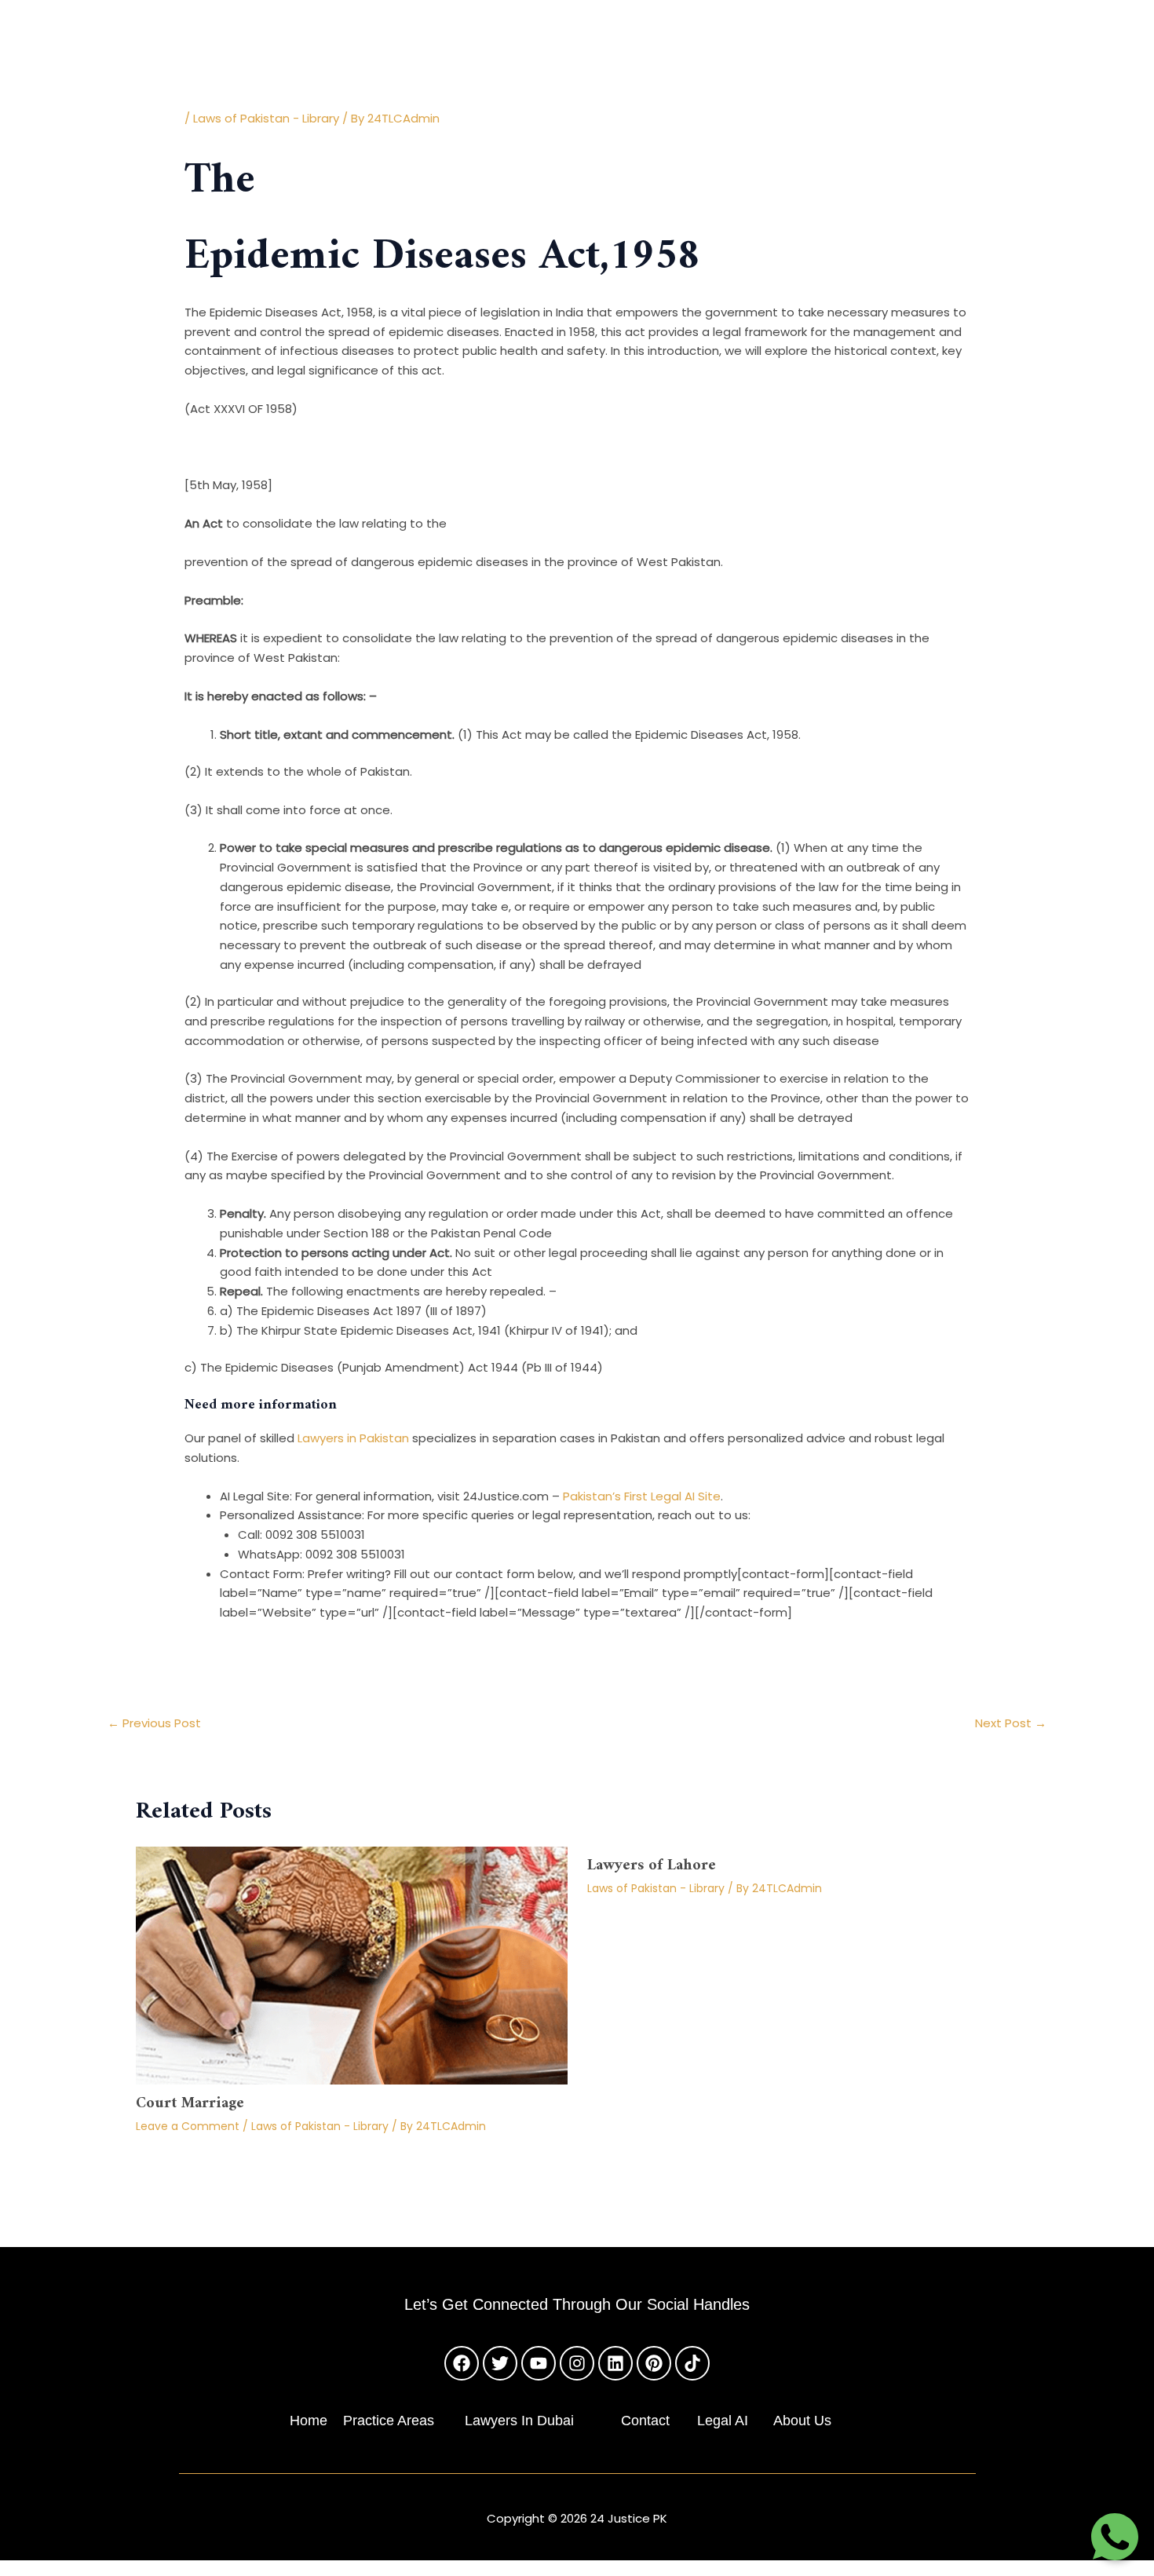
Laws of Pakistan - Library (266, 118)
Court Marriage (190, 2104)
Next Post (1011, 1723)
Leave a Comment (188, 2126)
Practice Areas (389, 2421)
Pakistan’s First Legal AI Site (642, 1496)
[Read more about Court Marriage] (352, 1964)
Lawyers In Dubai (519, 2421)
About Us (802, 2421)
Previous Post (154, 1723)
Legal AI (723, 2421)
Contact (645, 2421)
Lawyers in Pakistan (353, 1438)
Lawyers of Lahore (652, 1866)
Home (309, 2421)
